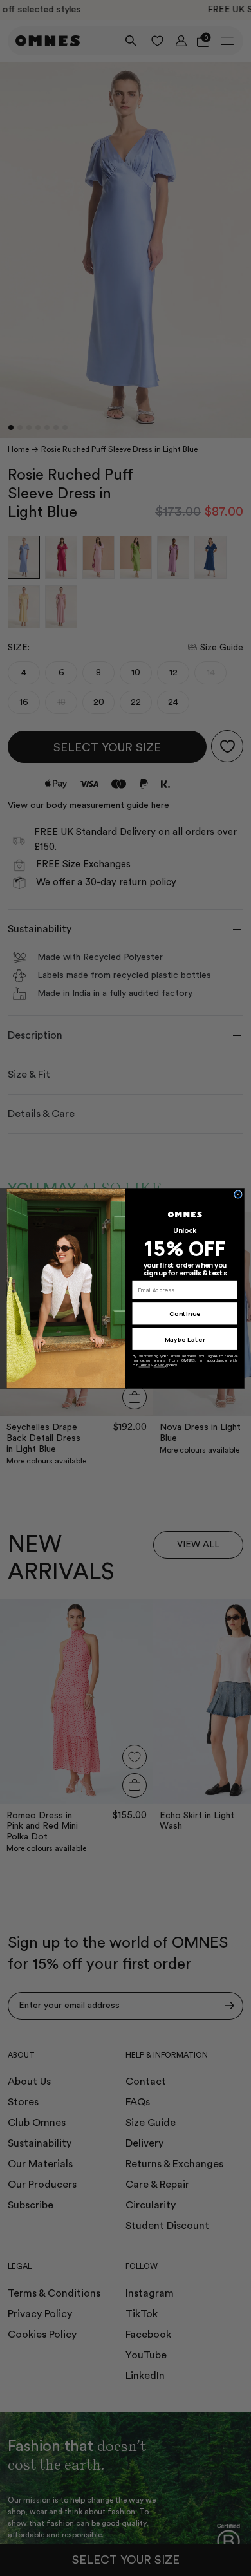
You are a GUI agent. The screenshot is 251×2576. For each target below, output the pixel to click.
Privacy (160, 1365)
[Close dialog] (238, 1194)
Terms (144, 1365)
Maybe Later (185, 1339)
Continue (185, 1314)
